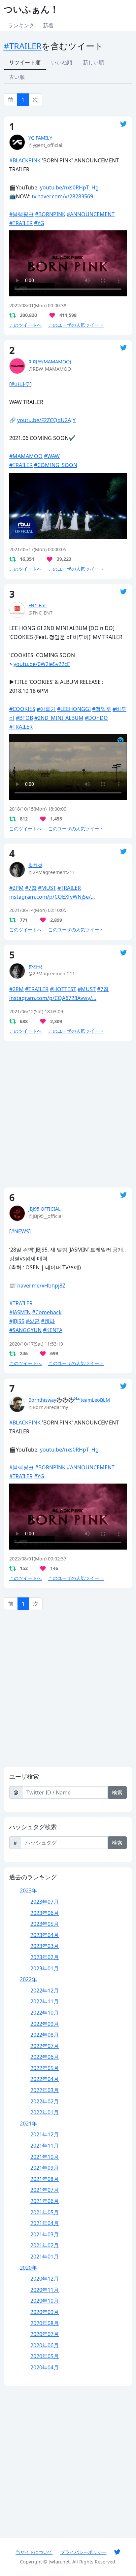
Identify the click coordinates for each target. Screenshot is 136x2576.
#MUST (47, 888)
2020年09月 (45, 2312)
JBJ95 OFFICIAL (45, 1209)
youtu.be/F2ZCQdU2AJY (46, 420)
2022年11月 (45, 2001)
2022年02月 (45, 2101)
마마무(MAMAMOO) (50, 362)
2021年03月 (45, 2234)
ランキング (21, 25)
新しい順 (93, 62)
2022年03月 (45, 2090)
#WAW (52, 456)
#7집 (31, 888)
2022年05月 (45, 2068)
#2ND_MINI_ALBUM (59, 718)
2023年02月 (45, 1957)
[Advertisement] (68, 1114)
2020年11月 (45, 2290)
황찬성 (35, 865)
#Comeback (47, 1312)
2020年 (28, 2268)
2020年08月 (45, 2323)
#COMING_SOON (56, 465)
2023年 (28, 1890)
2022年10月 (45, 2013)
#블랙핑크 (21, 214)
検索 (117, 1792)
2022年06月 (45, 2057)
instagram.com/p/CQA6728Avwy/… (53, 998)
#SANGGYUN (25, 1330)
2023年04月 (45, 1935)
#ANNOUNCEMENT (91, 214)
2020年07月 (45, 2334)
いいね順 (62, 62)
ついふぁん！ (31, 9)
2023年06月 (45, 1913)
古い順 (17, 77)
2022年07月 (45, 2046)
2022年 (28, 1979)
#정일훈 (102, 709)
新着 (48, 25)
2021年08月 (45, 2179)
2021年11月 (45, 2146)
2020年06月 (45, 2345)
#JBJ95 (17, 1321)
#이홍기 (46, 709)
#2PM (17, 888)
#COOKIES (22, 709)
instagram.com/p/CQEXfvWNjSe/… (52, 897)
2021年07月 (45, 2190)
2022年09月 (45, 2024)
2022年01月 (45, 2112)
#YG (39, 223)
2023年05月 (45, 1924)
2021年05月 (45, 2212)
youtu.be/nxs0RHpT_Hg (69, 187)
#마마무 (20, 384)
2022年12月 (45, 1991)
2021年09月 (45, 2168)
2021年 (28, 2124)
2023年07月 (45, 1902)
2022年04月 (45, 2079)
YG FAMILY (40, 138)
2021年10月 (45, 2157)
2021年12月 (45, 2134)
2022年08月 (45, 2035)
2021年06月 (45, 2201)
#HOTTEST (63, 989)
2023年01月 (45, 1968)
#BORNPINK (50, 214)
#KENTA (53, 1330)
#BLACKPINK (25, 160)
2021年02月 (45, 2245)
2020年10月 (45, 2301)
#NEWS (20, 1231)
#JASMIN (20, 1312)
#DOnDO (96, 718)
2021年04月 (45, 2223)
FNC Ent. (38, 605)
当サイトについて (34, 2552)
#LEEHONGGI (74, 709)
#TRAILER (23, 46)
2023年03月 (45, 1946)
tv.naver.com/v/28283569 (62, 196)
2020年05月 (45, 2356)
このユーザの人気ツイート (76, 325)
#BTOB (24, 718)
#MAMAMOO (26, 456)
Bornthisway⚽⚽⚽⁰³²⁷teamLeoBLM (69, 1400)
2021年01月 (45, 2257)
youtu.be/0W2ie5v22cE (42, 664)
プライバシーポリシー (84, 2552)
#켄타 (48, 1321)
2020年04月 (45, 2367)
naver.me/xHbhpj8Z (41, 1286)
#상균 (33, 1321)
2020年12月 (45, 2279)
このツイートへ (25, 325)
